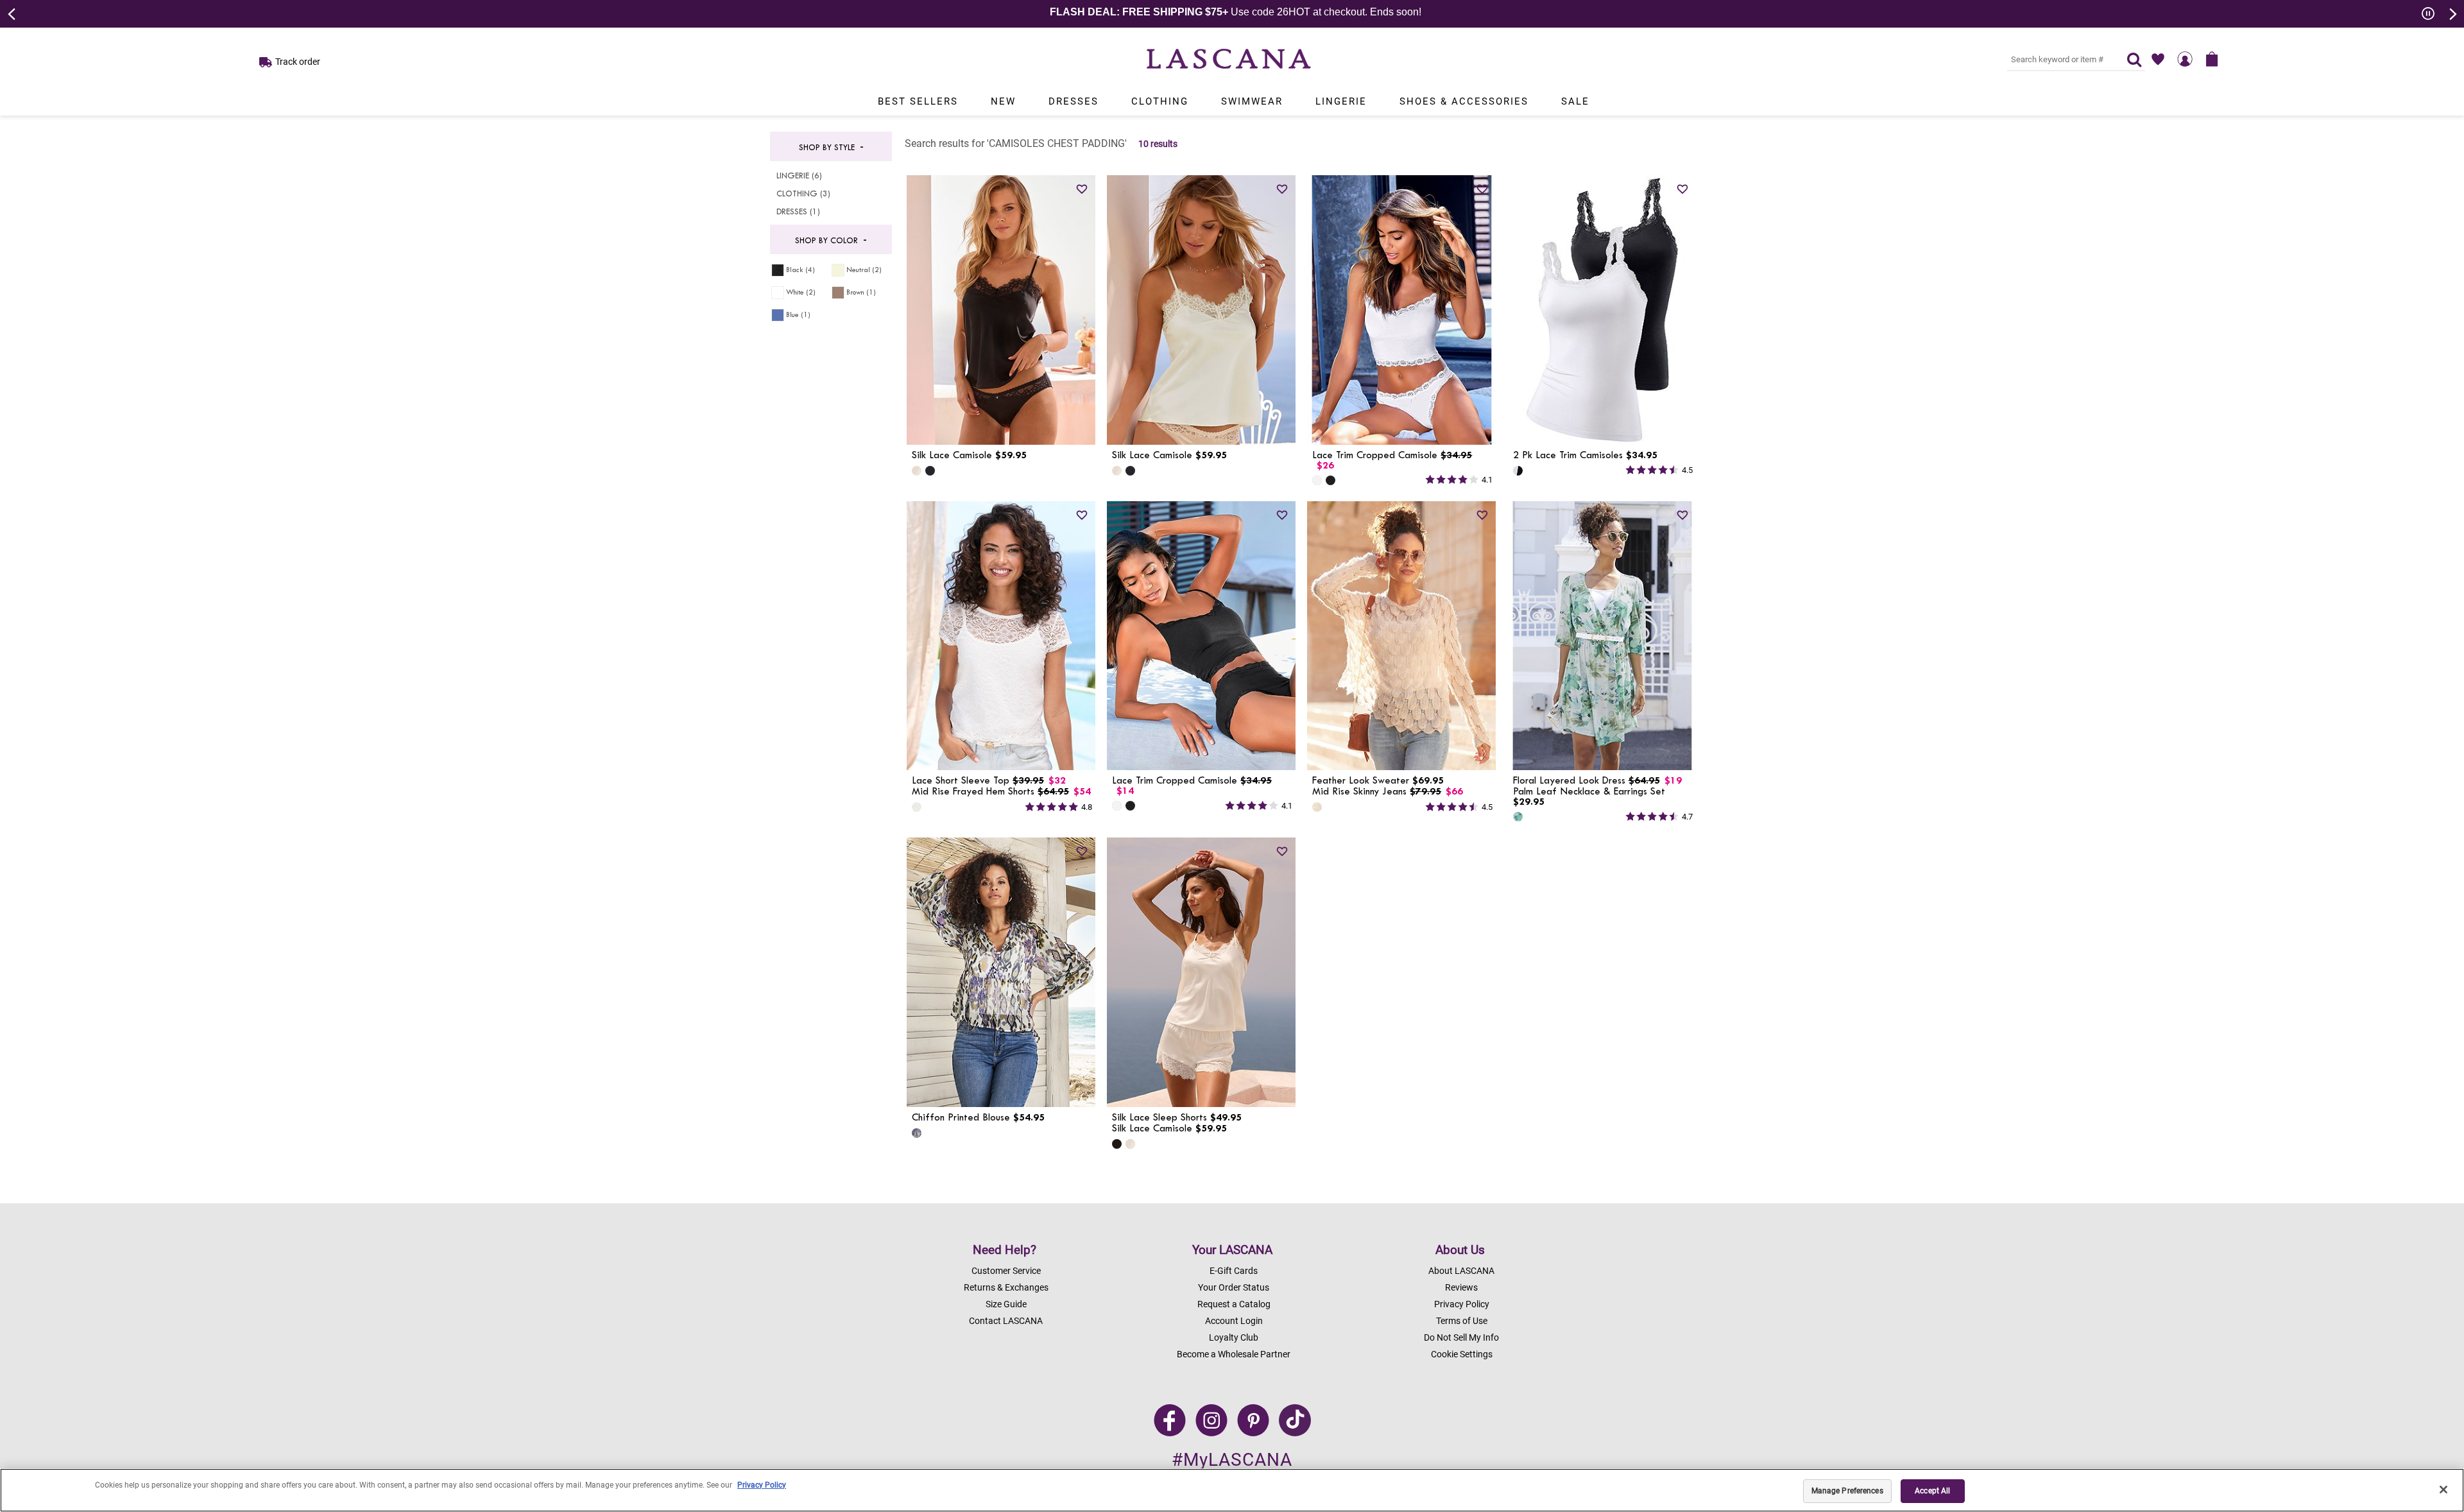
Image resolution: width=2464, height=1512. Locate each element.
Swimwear (1252, 101)
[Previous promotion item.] (12, 13)
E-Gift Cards (1234, 1271)
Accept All (1932, 1491)
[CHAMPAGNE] (917, 471)
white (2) (801, 293)
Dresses (1074, 101)
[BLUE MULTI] (1518, 817)
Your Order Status (1234, 1287)
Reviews (1461, 1287)
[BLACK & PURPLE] (917, 1133)
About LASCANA (1461, 1271)
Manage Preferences (1847, 1491)
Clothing (1160, 101)
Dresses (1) (798, 212)
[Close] (2443, 1490)
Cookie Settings (1462, 1354)
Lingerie (1341, 101)
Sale (1575, 101)
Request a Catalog (1234, 1304)
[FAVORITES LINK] (2158, 59)
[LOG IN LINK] (2185, 59)
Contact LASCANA (1006, 1321)
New (1003, 101)
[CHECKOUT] (2212, 59)
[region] (1232, 1490)
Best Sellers (918, 101)
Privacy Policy (1462, 1304)
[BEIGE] (1317, 807)
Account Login (1234, 1321)
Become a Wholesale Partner (1234, 1354)
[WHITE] (1317, 480)
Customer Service (1006, 1271)
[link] (1082, 189)
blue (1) (798, 315)
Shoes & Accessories (1464, 101)
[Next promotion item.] (2452, 13)
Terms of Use (1462, 1321)
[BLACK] (930, 471)
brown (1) (861, 293)
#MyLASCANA (1232, 1460)
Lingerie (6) (799, 176)
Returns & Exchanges (1006, 1287)
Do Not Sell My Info (1461, 1337)
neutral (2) (864, 270)
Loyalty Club (1234, 1337)
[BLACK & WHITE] (1518, 471)
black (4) (800, 270)
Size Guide (1006, 1304)
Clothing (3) (803, 194)
